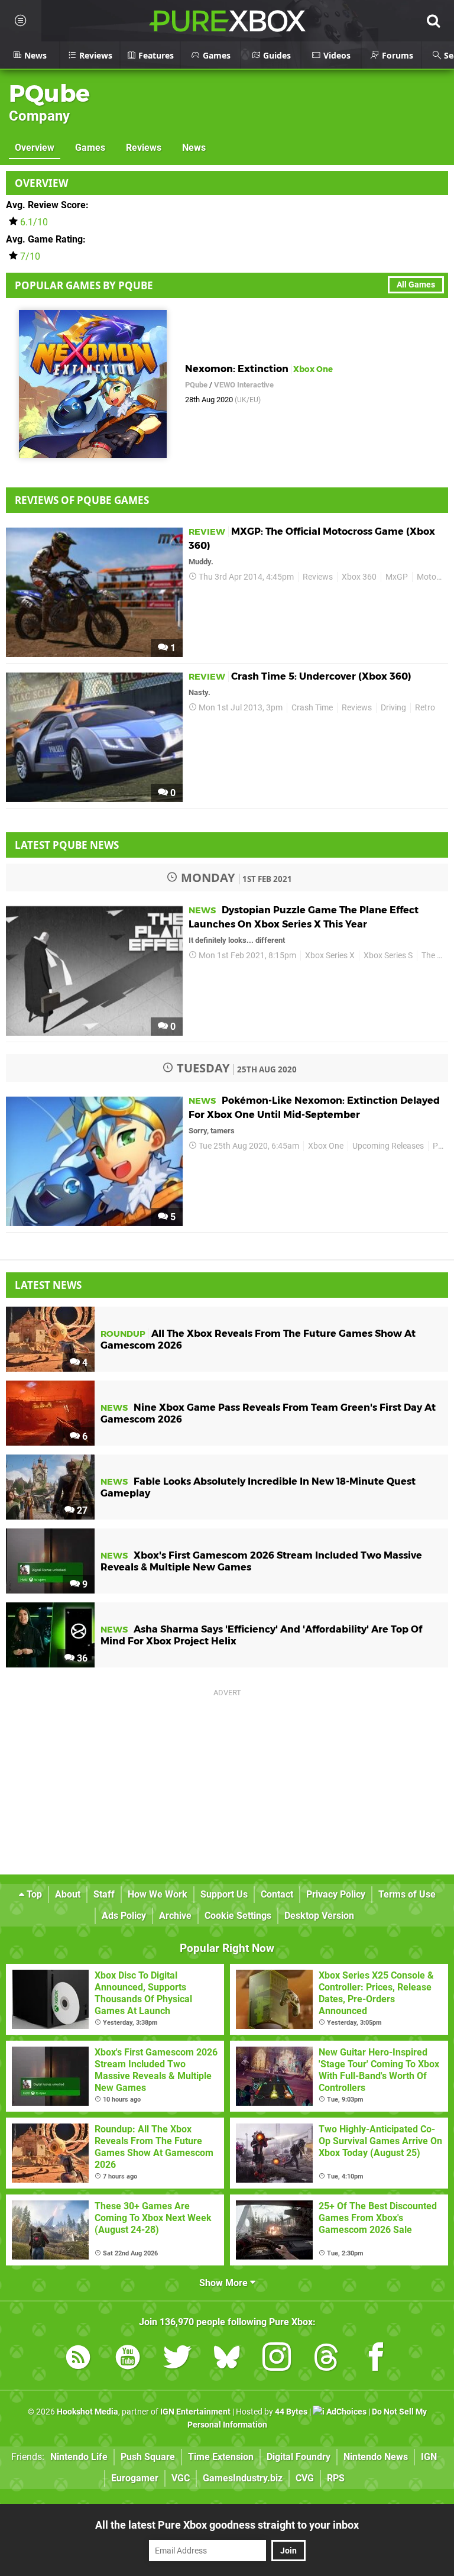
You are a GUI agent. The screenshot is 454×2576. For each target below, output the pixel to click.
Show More (225, 2283)
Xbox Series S (388, 956)
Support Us (224, 1894)
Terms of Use (407, 1894)
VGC (181, 2478)
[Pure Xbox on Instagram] (277, 2359)
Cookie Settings (238, 1916)
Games (90, 148)
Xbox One (326, 1146)
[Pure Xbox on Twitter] (177, 2359)
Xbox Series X (330, 956)
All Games (416, 285)
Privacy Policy (336, 1894)
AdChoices (346, 2412)
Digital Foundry (299, 2457)
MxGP (397, 577)
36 (81, 1658)
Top (33, 1894)
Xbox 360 (359, 577)
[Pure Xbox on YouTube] (128, 2359)
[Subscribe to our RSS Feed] (78, 2359)
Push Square (148, 2457)
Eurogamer (135, 2478)
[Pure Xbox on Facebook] (376, 2359)
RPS (336, 2478)
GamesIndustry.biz (243, 2478)
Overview (35, 148)
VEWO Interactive (244, 385)
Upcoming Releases (388, 1146)
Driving (393, 708)
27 (81, 1510)
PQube (49, 93)
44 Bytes (291, 2412)
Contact (277, 1894)
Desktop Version (319, 1916)
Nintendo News (376, 2457)
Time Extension (221, 2457)
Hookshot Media (87, 2412)
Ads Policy (124, 1916)
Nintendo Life (79, 2457)
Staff (104, 1894)
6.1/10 (34, 222)
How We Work (158, 1894)
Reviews (144, 148)
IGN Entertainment (195, 2412)
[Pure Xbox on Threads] (326, 2359)
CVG (305, 2478)
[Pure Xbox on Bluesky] (227, 2359)
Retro (425, 708)
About (68, 1894)
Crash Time (312, 708)
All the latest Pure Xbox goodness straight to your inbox (227, 2525)
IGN (429, 2457)
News (194, 148)
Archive (175, 1916)
